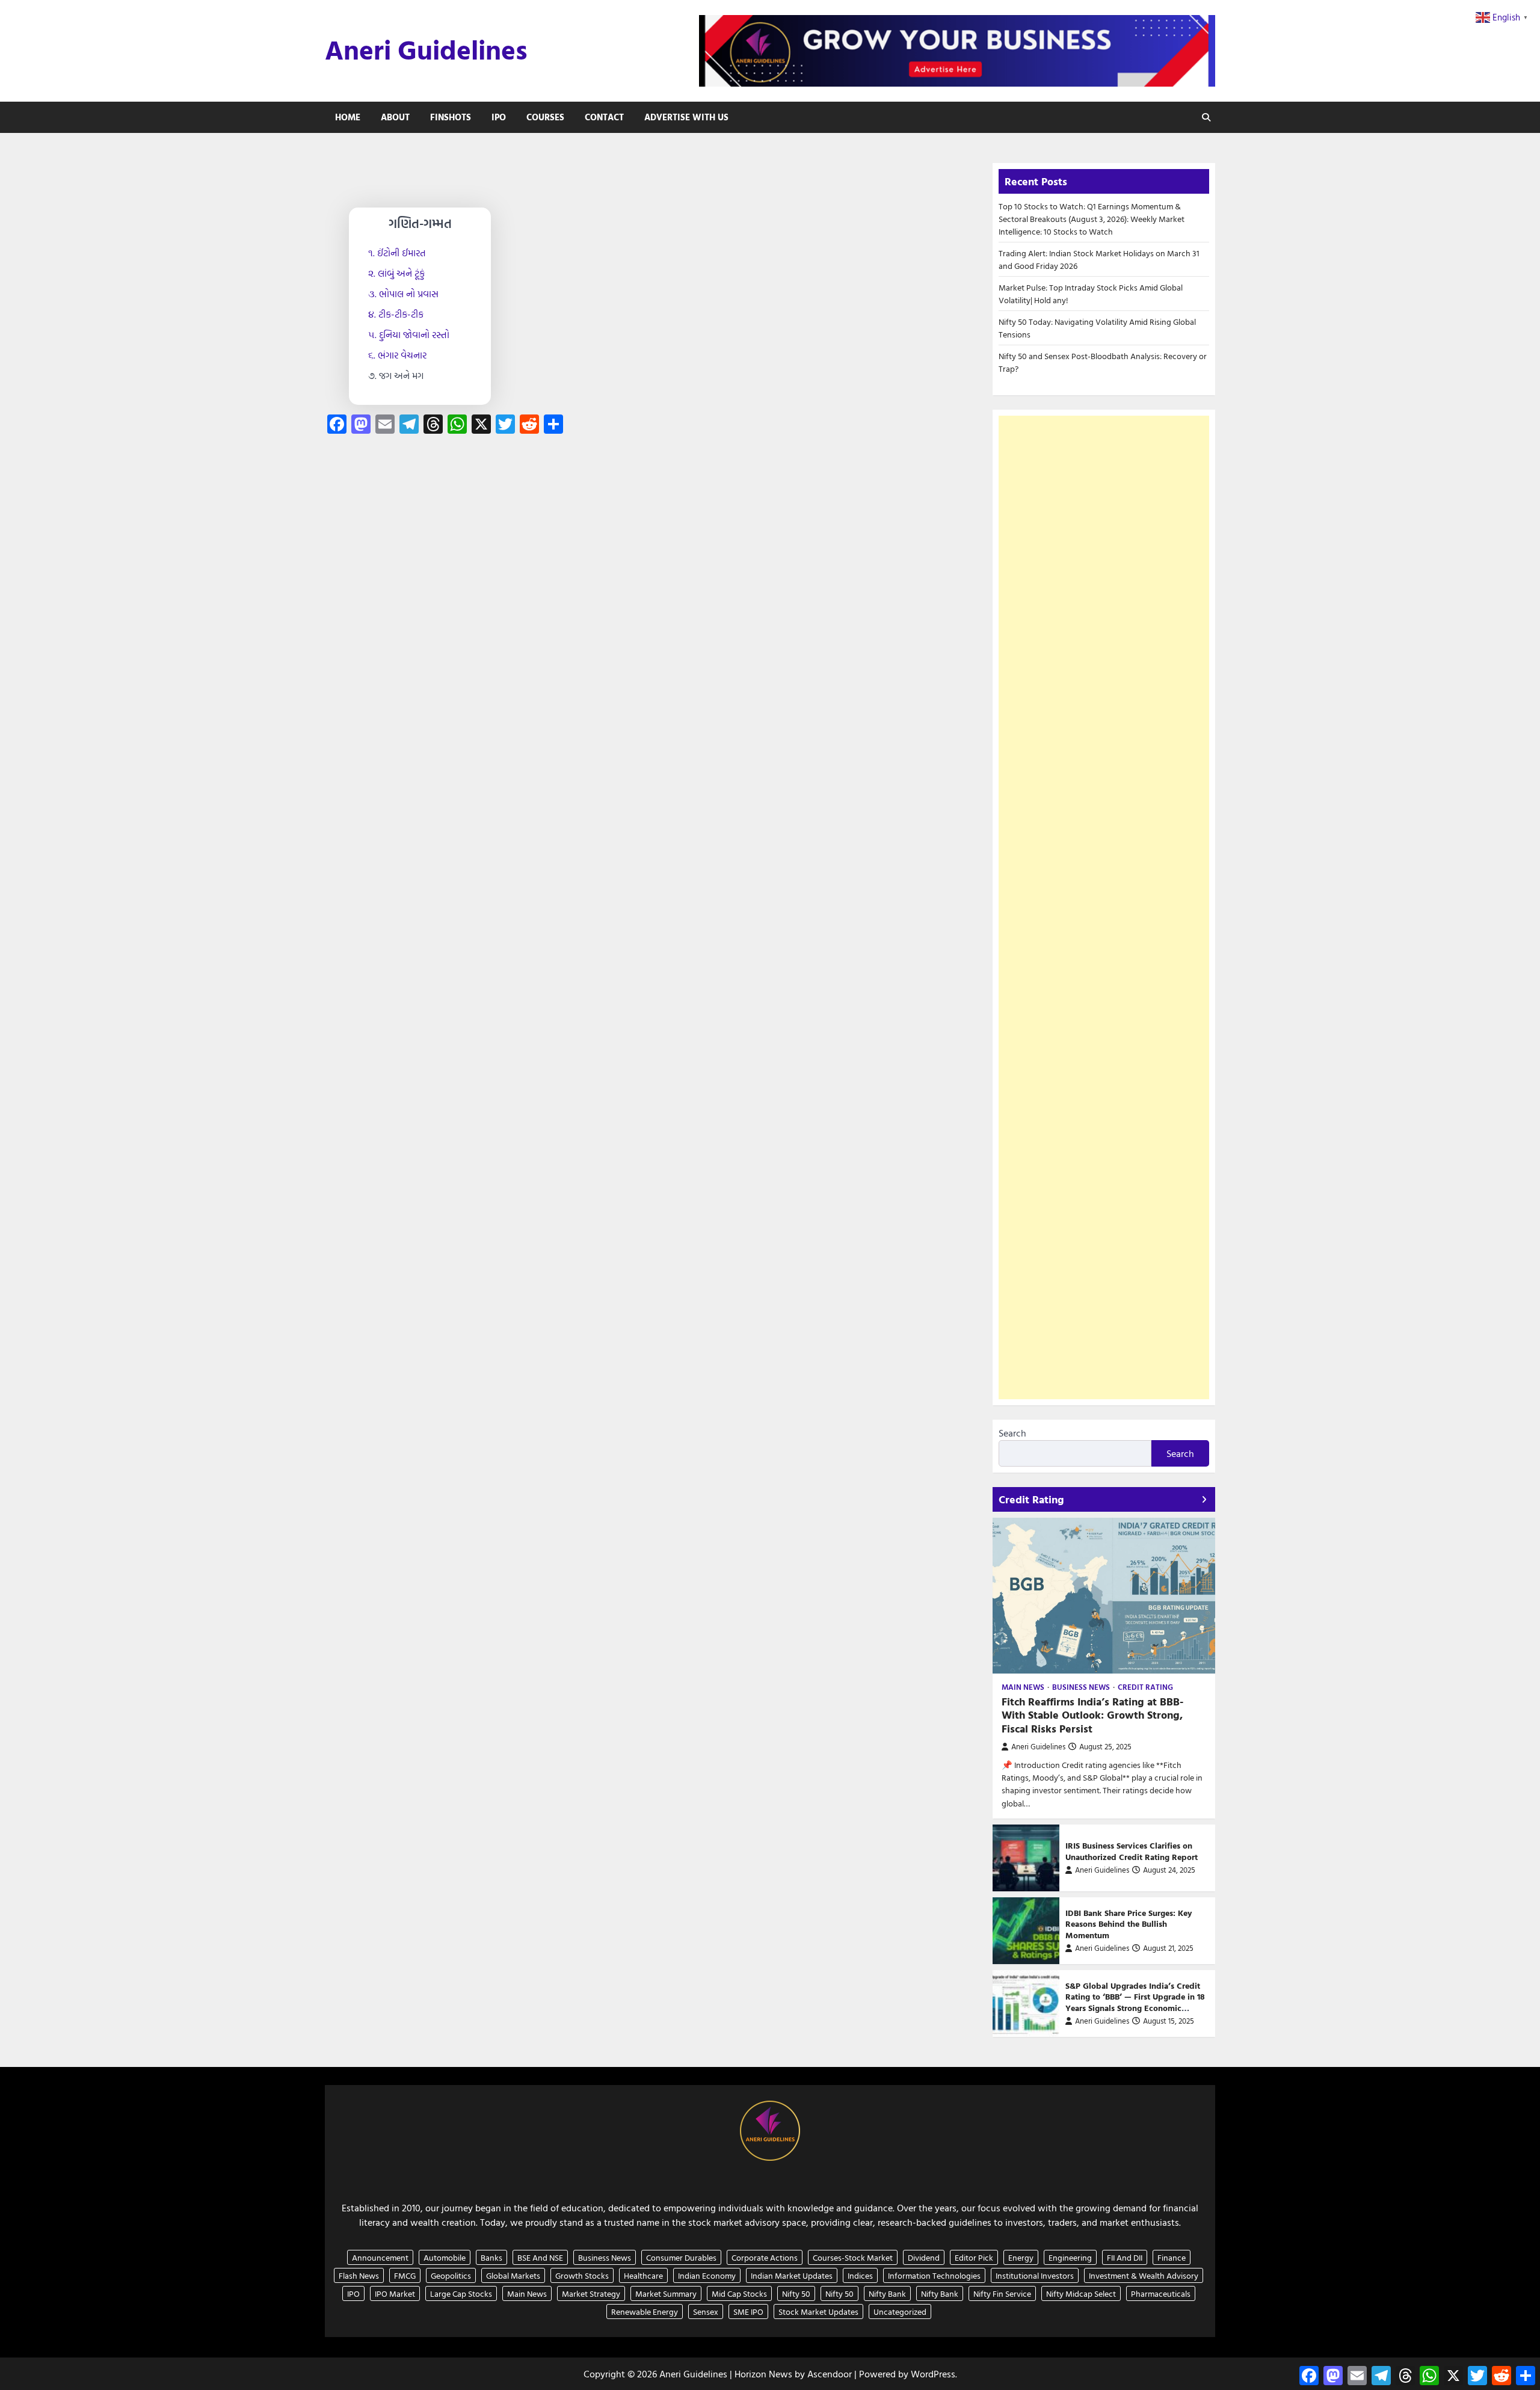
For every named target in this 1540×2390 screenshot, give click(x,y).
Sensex (706, 2311)
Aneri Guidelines (426, 49)
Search (1012, 1433)
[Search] (1206, 117)
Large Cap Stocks (461, 2293)
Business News (1081, 1687)
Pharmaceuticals (1161, 2293)
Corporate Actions (765, 2257)
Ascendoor (830, 2374)
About (395, 117)
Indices (860, 2275)
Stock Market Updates (818, 2311)
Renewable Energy (645, 2311)
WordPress (933, 2374)
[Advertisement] (1104, 907)
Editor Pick (974, 2257)
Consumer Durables (681, 2257)
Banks (491, 2257)
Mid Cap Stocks (739, 2293)
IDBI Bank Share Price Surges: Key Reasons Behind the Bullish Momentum (1129, 1924)
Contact (604, 117)
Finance (1172, 2257)
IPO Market (395, 2293)
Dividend (924, 2257)
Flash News (359, 2275)
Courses (545, 117)
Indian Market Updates (792, 2275)
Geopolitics (451, 2275)
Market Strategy (591, 2293)
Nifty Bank (887, 2293)
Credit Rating (1145, 1687)
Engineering (1070, 2257)
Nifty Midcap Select (1081, 2293)
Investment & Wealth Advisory (1144, 2275)
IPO (499, 117)
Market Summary (666, 2293)
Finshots (451, 117)
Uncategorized (900, 2311)
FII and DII (1125, 2257)
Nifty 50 (796, 2293)
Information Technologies (934, 2275)
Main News (1023, 1687)
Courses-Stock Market (853, 2257)
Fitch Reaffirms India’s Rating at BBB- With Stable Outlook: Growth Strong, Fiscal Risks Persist (1092, 1715)
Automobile (445, 2257)
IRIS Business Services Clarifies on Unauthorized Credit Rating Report (1132, 1851)
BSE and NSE (540, 2257)
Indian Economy (707, 2275)
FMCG (405, 2275)
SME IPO (748, 2311)
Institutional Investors (1035, 2275)
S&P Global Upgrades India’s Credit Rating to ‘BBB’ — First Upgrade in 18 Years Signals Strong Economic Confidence (1135, 2002)
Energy (1021, 2257)
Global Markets (513, 2275)
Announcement (380, 2257)
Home (348, 117)
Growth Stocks (582, 2275)
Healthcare (643, 2275)
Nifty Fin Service (1002, 2293)
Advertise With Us (686, 117)
